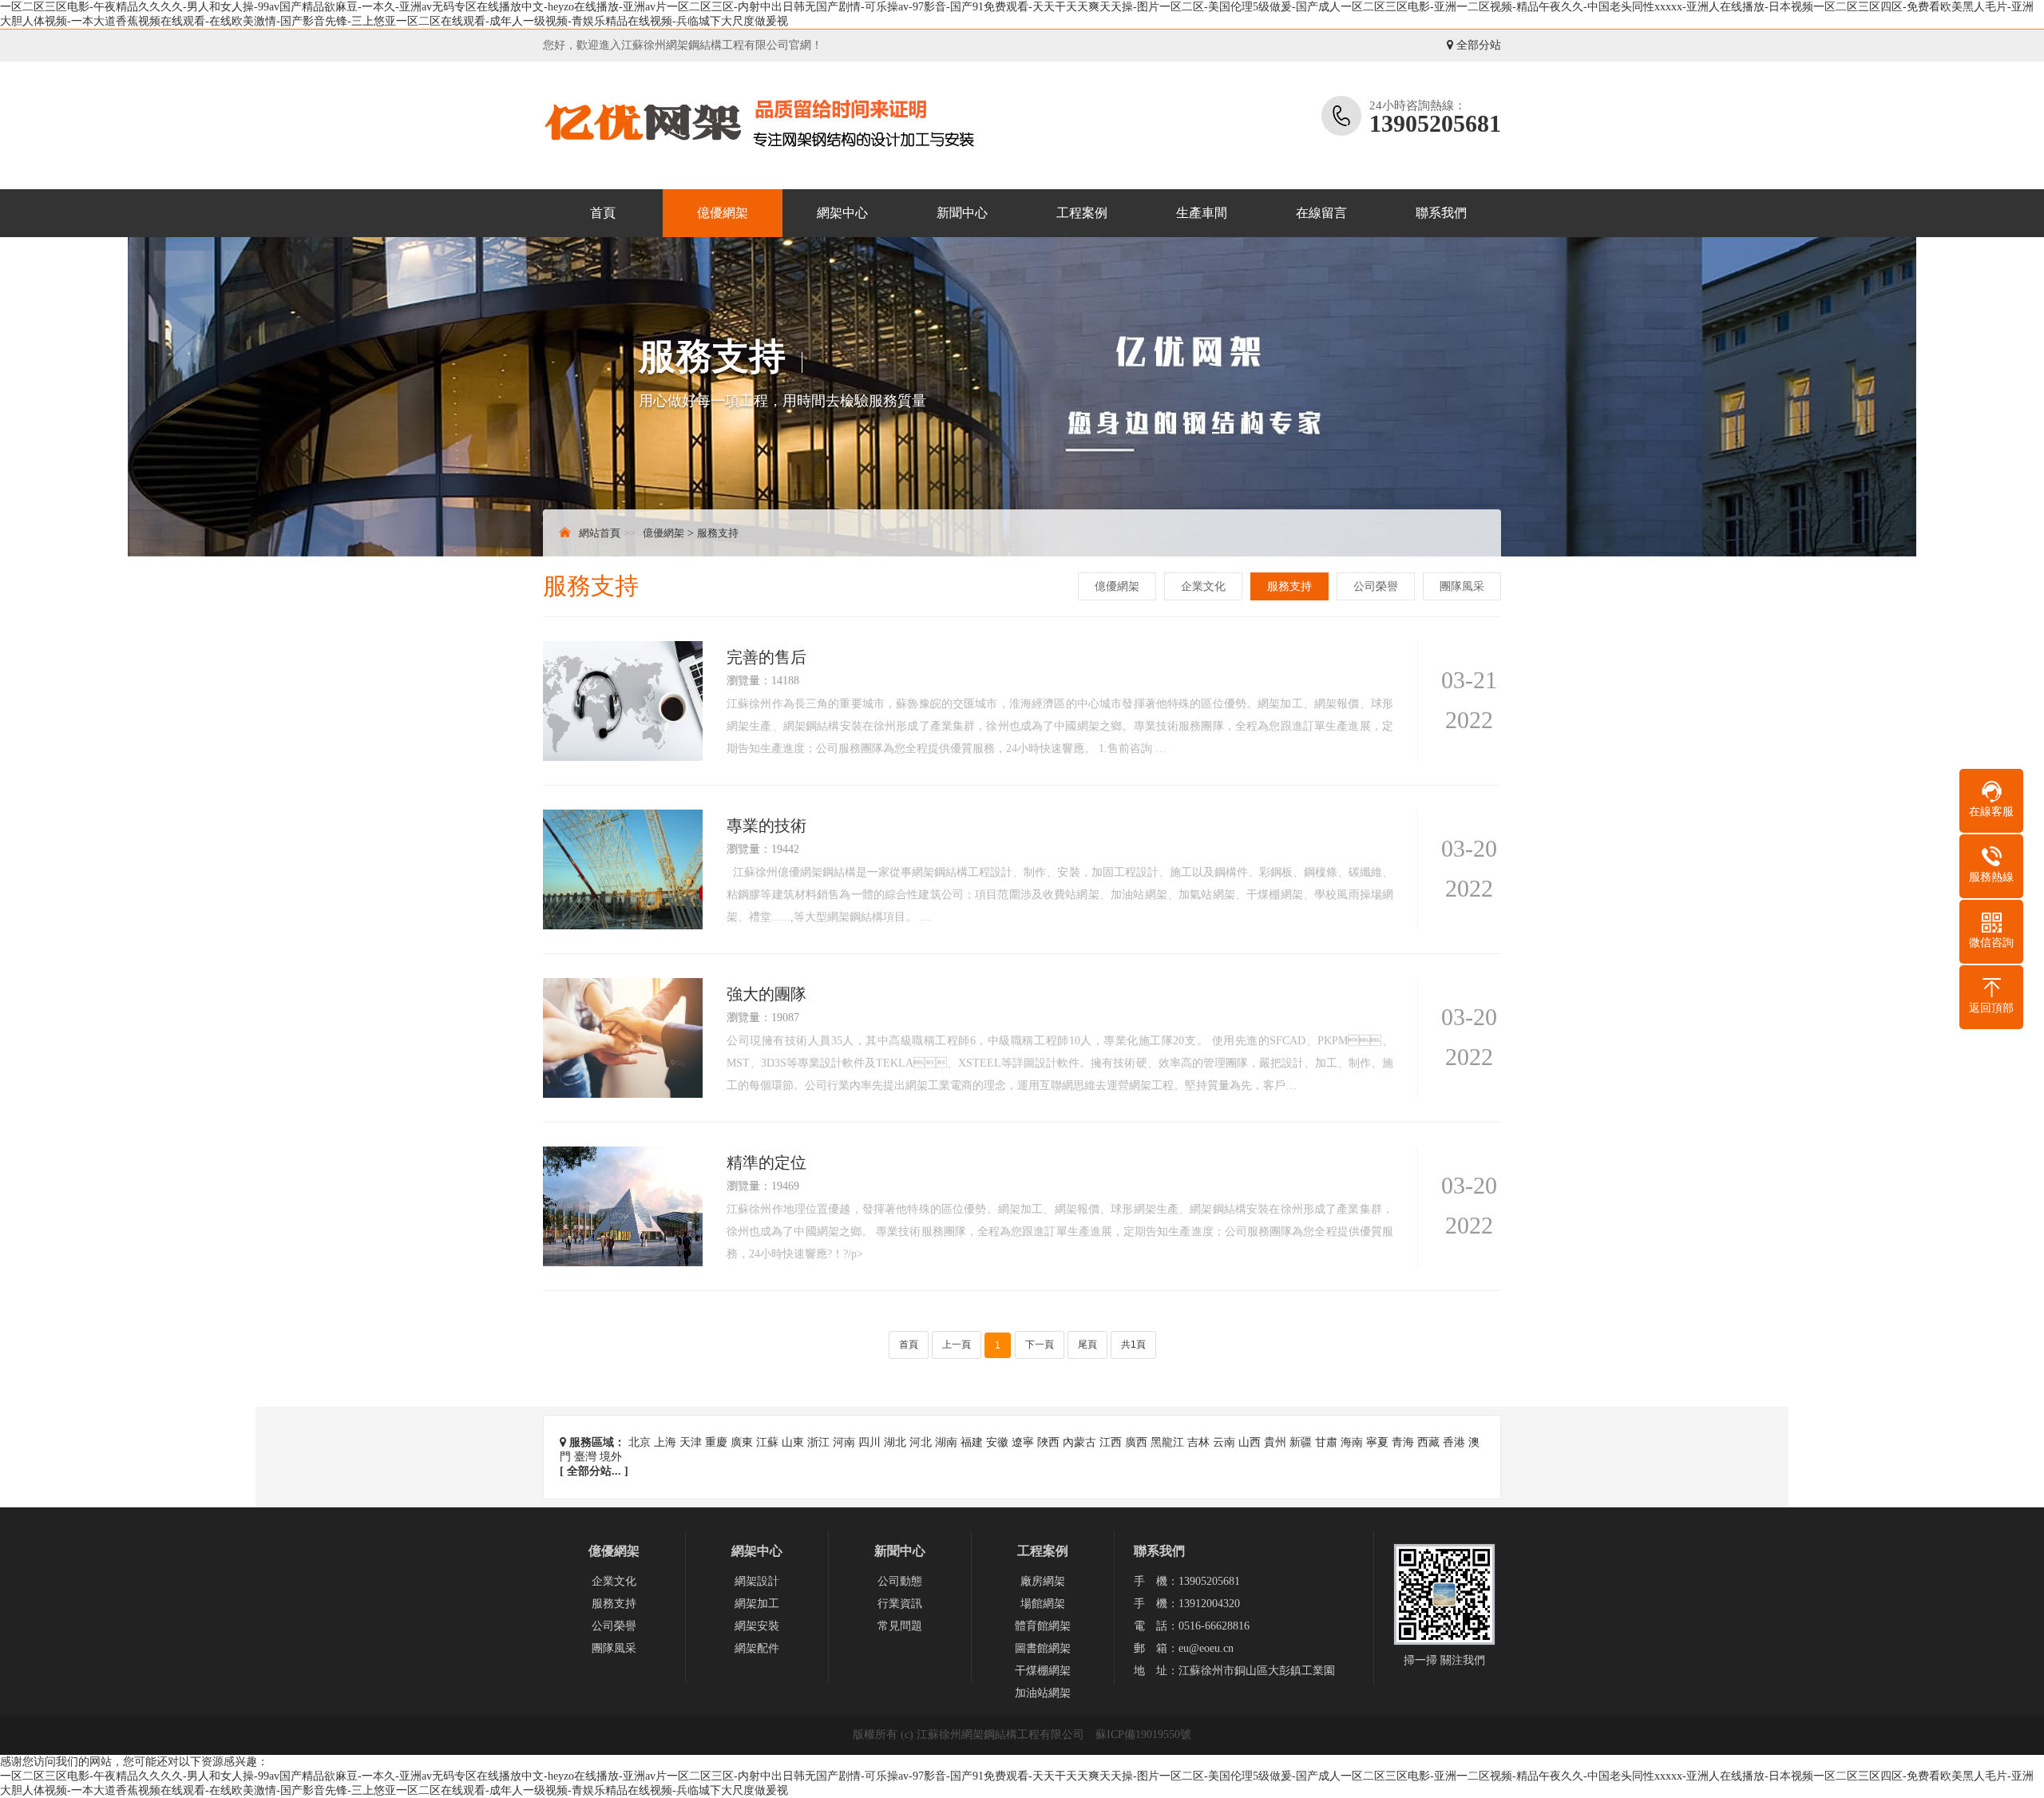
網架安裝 (757, 1626)
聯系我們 (1441, 213)
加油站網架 (1043, 1693)
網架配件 (757, 1648)
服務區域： (596, 1442)
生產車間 (1202, 213)
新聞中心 (962, 213)
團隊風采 (1462, 586)
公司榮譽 (1376, 586)
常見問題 (900, 1626)
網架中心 (842, 213)
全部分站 (1477, 45)
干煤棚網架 (1043, 1671)
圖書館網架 (1043, 1648)
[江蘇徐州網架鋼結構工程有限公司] (778, 125)
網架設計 (757, 1581)
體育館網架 (1043, 1626)
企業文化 (1203, 586)
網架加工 (757, 1604)
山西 (1250, 1442)
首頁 (603, 213)
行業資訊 (900, 1604)
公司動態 (900, 1581)
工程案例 (1082, 213)
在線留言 (1321, 213)
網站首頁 (600, 533)
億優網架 (723, 213)
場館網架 (1043, 1604)
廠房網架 (1043, 1581)
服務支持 (718, 533)
